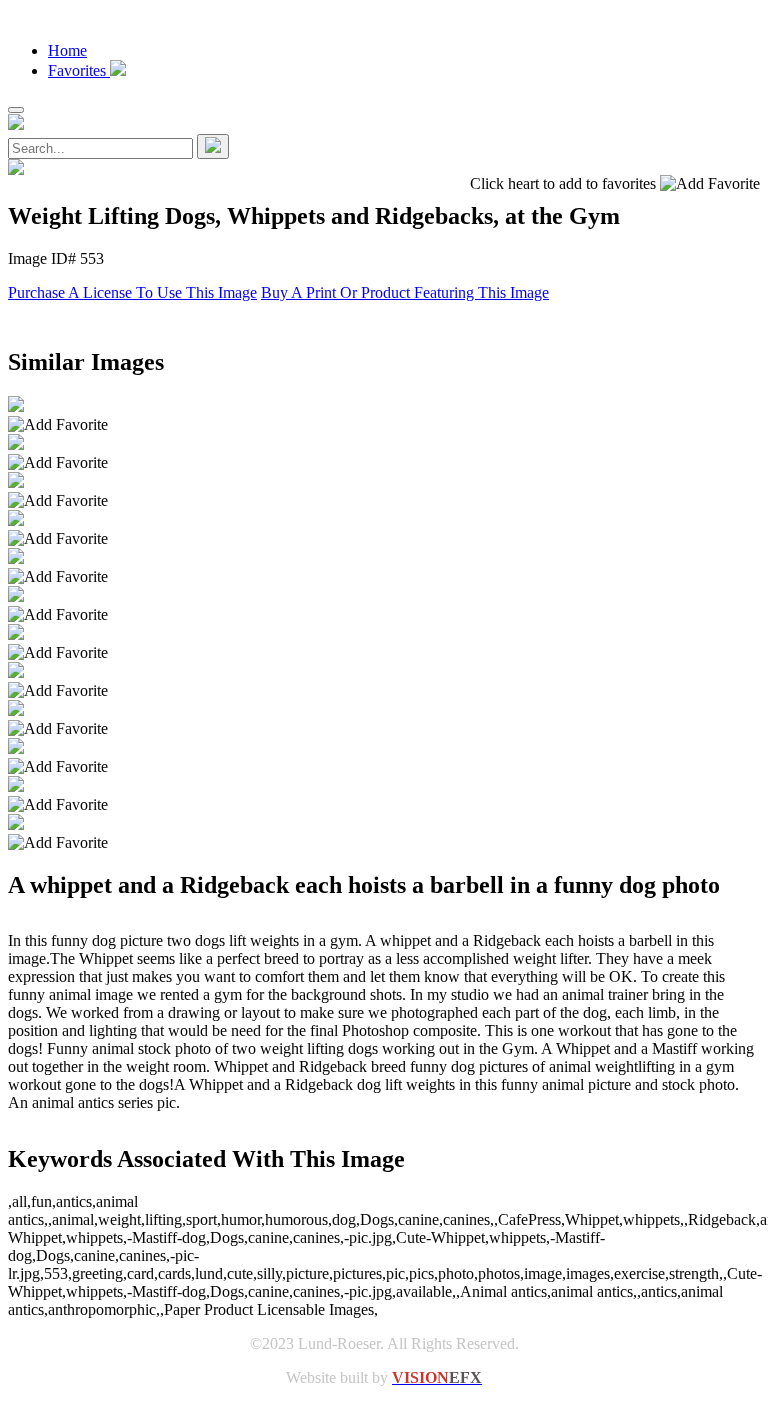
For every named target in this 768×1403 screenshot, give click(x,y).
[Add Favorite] (58, 425)
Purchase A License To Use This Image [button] (132, 292)
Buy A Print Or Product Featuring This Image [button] (405, 292)
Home (67, 50)
